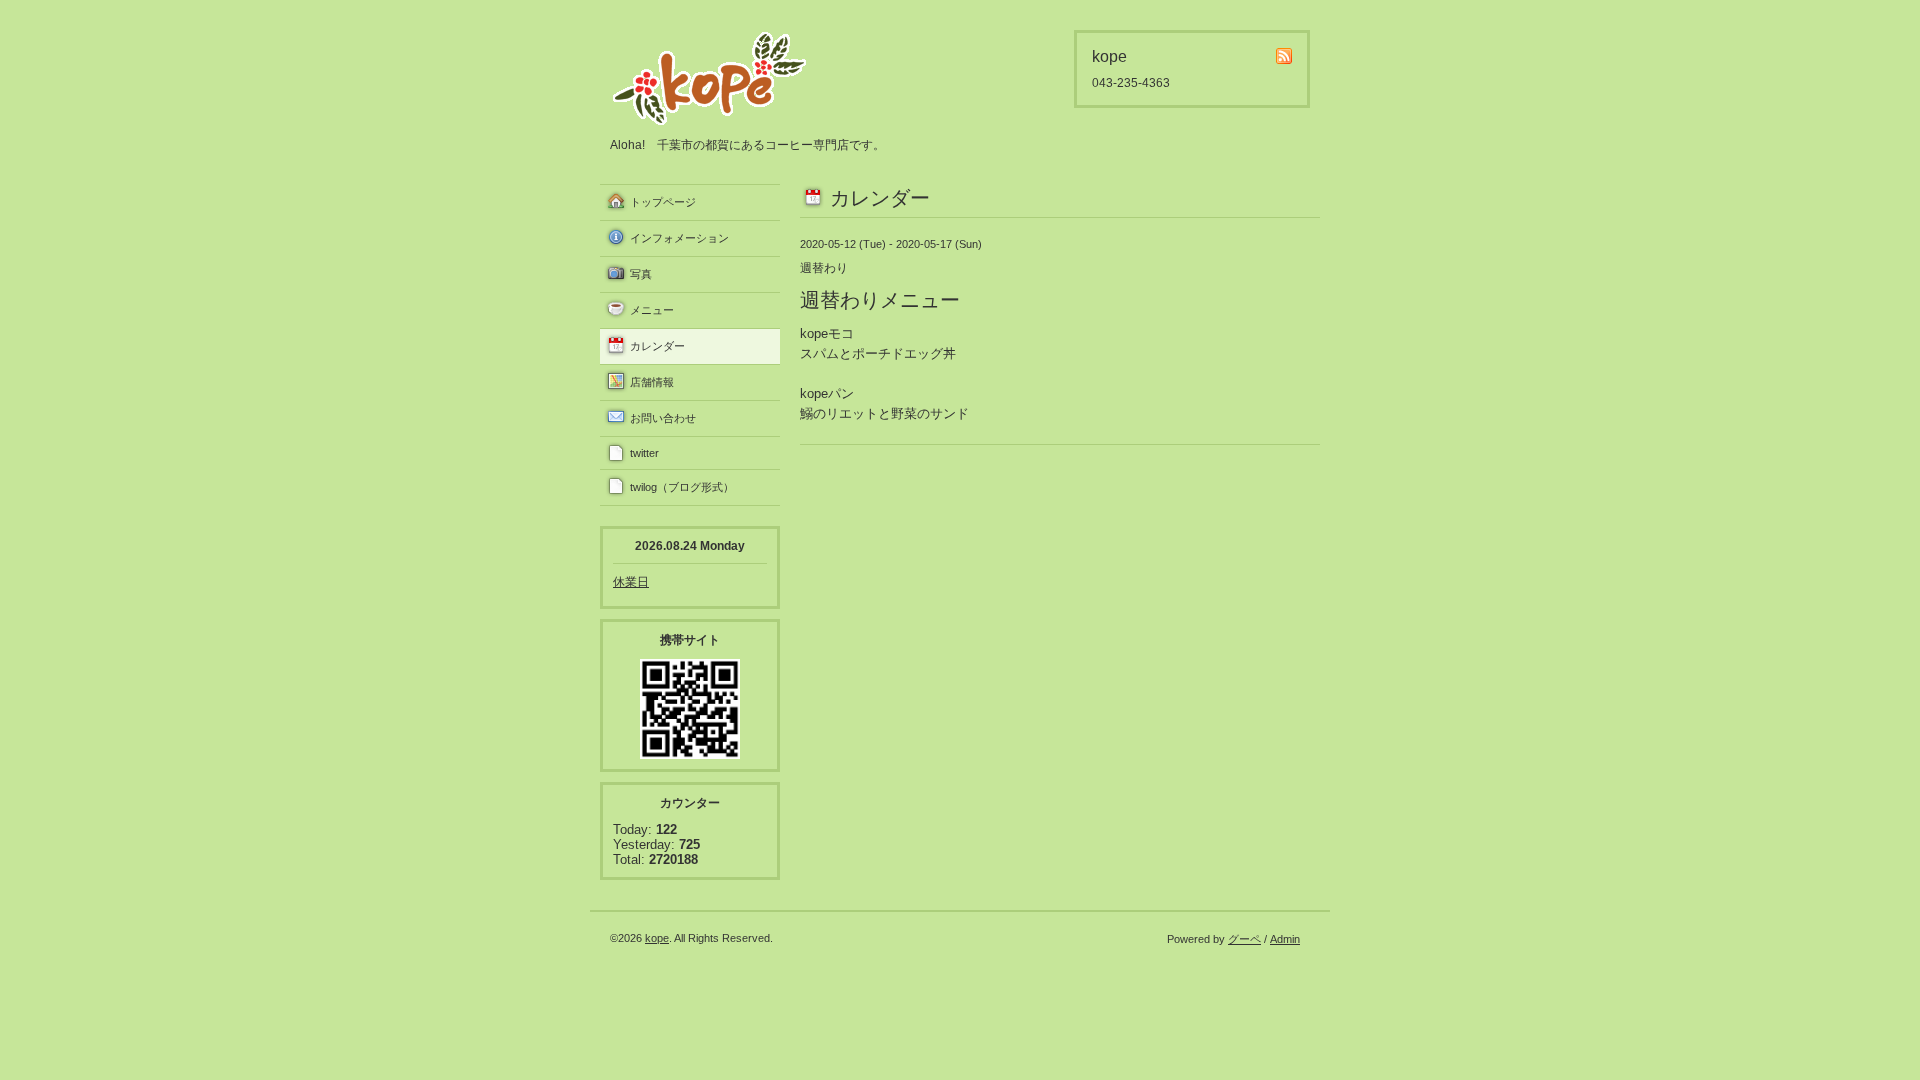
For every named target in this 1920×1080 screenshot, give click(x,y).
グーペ (1244, 939)
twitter (644, 453)
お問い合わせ (663, 418)
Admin (1285, 939)
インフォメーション (679, 238)
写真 (641, 274)
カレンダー (657, 346)
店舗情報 (652, 382)
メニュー (652, 310)
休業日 (631, 582)
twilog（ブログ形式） (682, 487)
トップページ (663, 202)
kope (657, 938)
